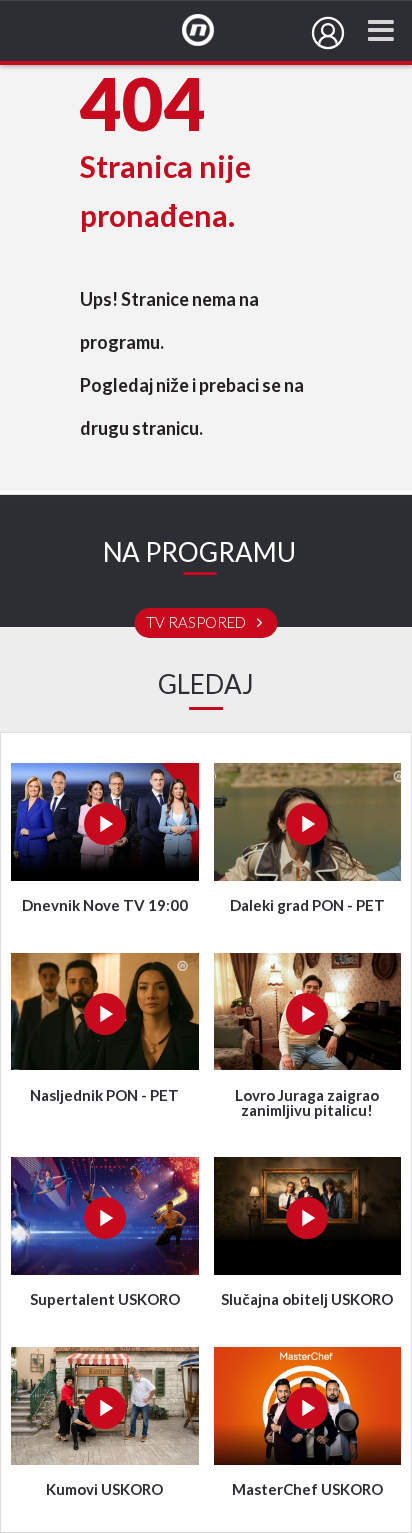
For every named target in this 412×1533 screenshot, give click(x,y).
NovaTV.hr (211, 31)
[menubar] (328, 33)
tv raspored (197, 623)
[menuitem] (328, 33)
